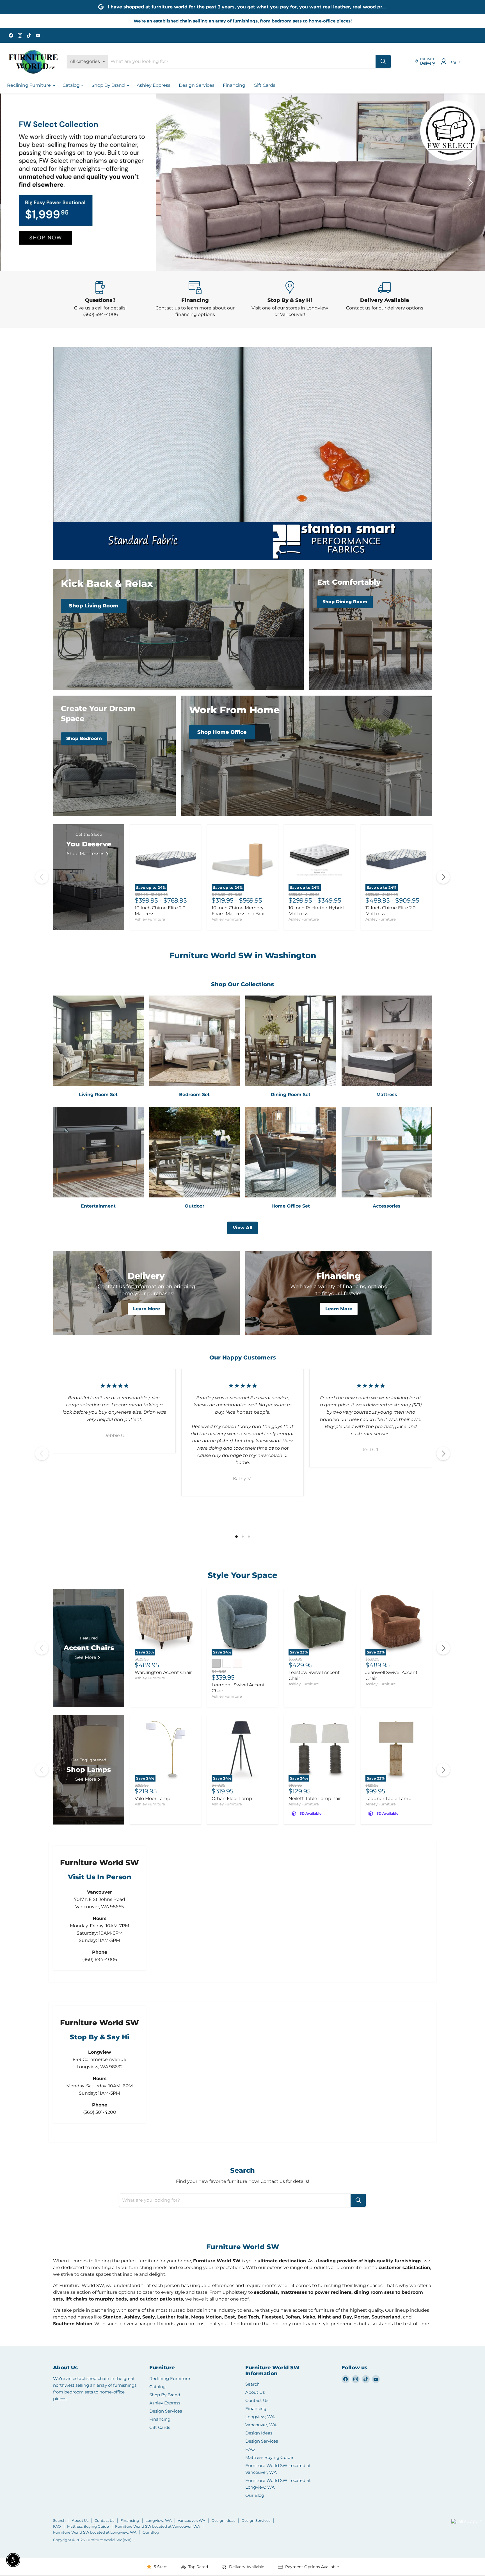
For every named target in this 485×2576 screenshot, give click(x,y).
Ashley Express (154, 85)
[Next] (443, 877)
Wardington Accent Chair (163, 1672)
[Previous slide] (15, 182)
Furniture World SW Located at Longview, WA (95, 2532)
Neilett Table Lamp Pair (315, 1799)
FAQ (250, 2449)
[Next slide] (470, 182)
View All (242, 1228)
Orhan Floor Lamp (232, 1799)
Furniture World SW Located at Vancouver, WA (157, 2526)
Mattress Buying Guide (269, 2457)
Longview (438, 2528)
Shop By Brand (109, 85)
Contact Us (257, 2400)
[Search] (383, 62)
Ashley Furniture (150, 919)
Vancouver (460, 2511)
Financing (234, 85)
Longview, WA (260, 2417)
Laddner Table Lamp (388, 1799)
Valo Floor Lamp (153, 1799)
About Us (255, 2392)
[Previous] (42, 877)
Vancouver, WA (261, 2425)
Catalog (72, 85)
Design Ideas (259, 2433)
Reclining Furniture (29, 85)
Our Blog (255, 2495)
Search (252, 2384)
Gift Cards (265, 85)
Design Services (197, 85)
